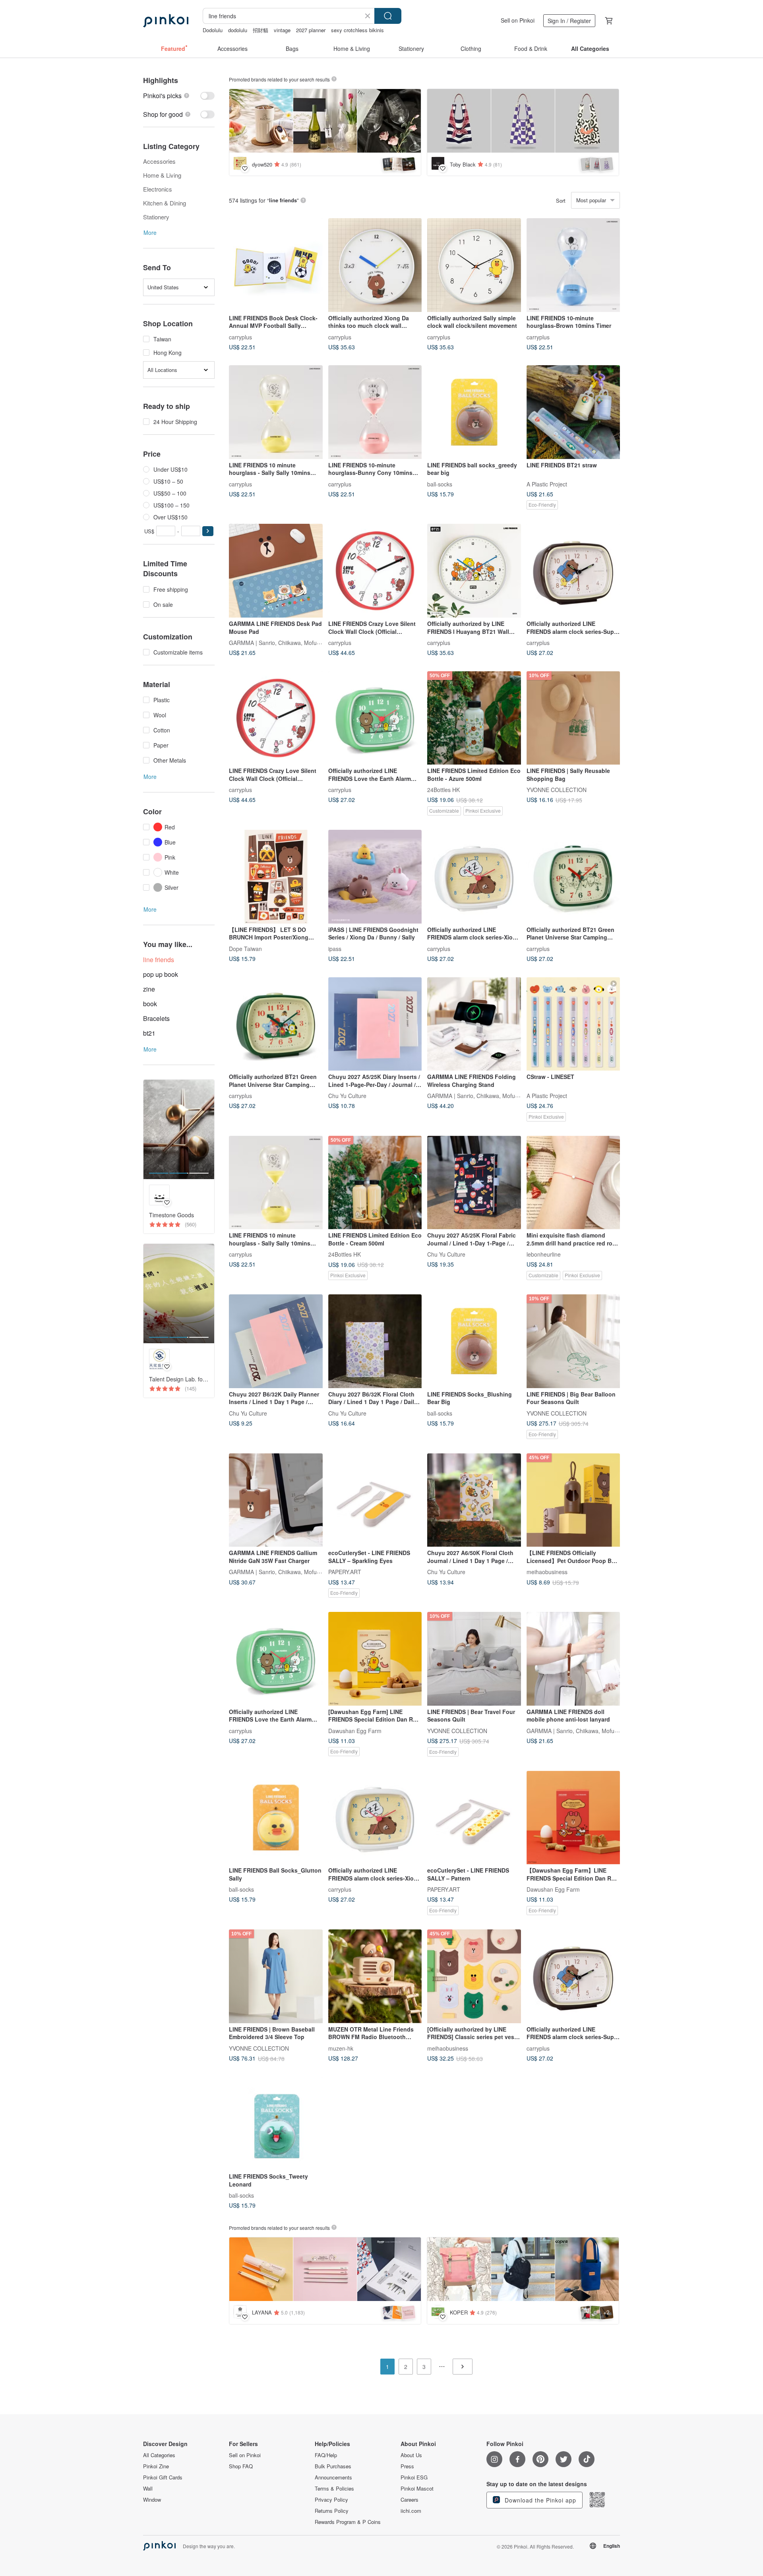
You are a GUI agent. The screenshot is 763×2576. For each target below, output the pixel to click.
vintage (282, 30)
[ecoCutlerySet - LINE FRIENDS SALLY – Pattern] (474, 1818)
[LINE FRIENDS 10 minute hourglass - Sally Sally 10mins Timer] (276, 412)
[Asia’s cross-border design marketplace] (166, 21)
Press (407, 2466)
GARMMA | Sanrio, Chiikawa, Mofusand (279, 642)
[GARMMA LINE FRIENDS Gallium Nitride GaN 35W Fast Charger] (276, 1500)
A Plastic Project (547, 484)
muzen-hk (341, 2048)
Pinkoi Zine (156, 2466)
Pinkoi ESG (414, 2477)
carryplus (240, 337)
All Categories (159, 2455)
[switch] (179, 96)
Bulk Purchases (333, 2466)
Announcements (333, 2477)
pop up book (161, 974)
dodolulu (238, 30)
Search (388, 16)
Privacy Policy (331, 2500)
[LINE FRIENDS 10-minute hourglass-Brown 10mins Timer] (573, 265)
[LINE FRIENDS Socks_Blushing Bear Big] (474, 1341)
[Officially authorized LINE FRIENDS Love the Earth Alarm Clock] (375, 718)
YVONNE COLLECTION (557, 790)
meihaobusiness (547, 1572)
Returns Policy (332, 2511)
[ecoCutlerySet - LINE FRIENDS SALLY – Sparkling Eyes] (375, 1500)
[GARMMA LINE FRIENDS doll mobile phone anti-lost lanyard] (573, 1659)
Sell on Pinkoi (518, 20)
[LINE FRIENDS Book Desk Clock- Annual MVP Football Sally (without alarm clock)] (276, 265)
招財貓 (260, 30)
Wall (148, 2489)
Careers (410, 2500)
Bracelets (156, 1018)
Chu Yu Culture (347, 1096)
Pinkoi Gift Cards (163, 2477)
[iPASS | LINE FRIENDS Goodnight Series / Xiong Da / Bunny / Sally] (375, 877)
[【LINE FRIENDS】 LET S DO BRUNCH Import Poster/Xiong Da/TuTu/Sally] (276, 877)
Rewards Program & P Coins (348, 2522)
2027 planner (311, 30)
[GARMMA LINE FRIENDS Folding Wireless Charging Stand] (474, 1024)
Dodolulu (213, 30)
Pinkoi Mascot (417, 2489)
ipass (335, 948)
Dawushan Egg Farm (355, 1730)
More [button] (150, 232)
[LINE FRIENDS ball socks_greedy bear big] (474, 412)
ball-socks (440, 484)
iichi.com (411, 2511)
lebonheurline (544, 1254)
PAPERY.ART (345, 1572)
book (150, 1004)
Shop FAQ (241, 2466)
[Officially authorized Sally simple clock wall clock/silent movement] (474, 265)
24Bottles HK (443, 790)
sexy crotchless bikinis (357, 30)
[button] (208, 531)
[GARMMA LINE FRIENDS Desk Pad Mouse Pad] (276, 571)
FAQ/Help (326, 2455)
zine (149, 989)
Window (152, 2500)
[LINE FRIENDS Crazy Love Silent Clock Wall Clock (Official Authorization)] (375, 571)
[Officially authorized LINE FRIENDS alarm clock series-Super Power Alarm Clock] (573, 571)
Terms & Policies (334, 2489)
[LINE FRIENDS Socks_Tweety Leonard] (276, 2124)
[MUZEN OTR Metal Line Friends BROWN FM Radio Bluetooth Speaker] (375, 1976)
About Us (411, 2455)
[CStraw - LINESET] (573, 1024)
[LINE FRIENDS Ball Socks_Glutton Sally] (276, 1818)
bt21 (149, 1033)
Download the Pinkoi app (539, 2500)
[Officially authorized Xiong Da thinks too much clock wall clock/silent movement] (375, 265)
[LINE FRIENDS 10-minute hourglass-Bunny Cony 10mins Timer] (375, 412)
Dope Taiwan (245, 948)
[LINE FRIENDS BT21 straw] (573, 412)
